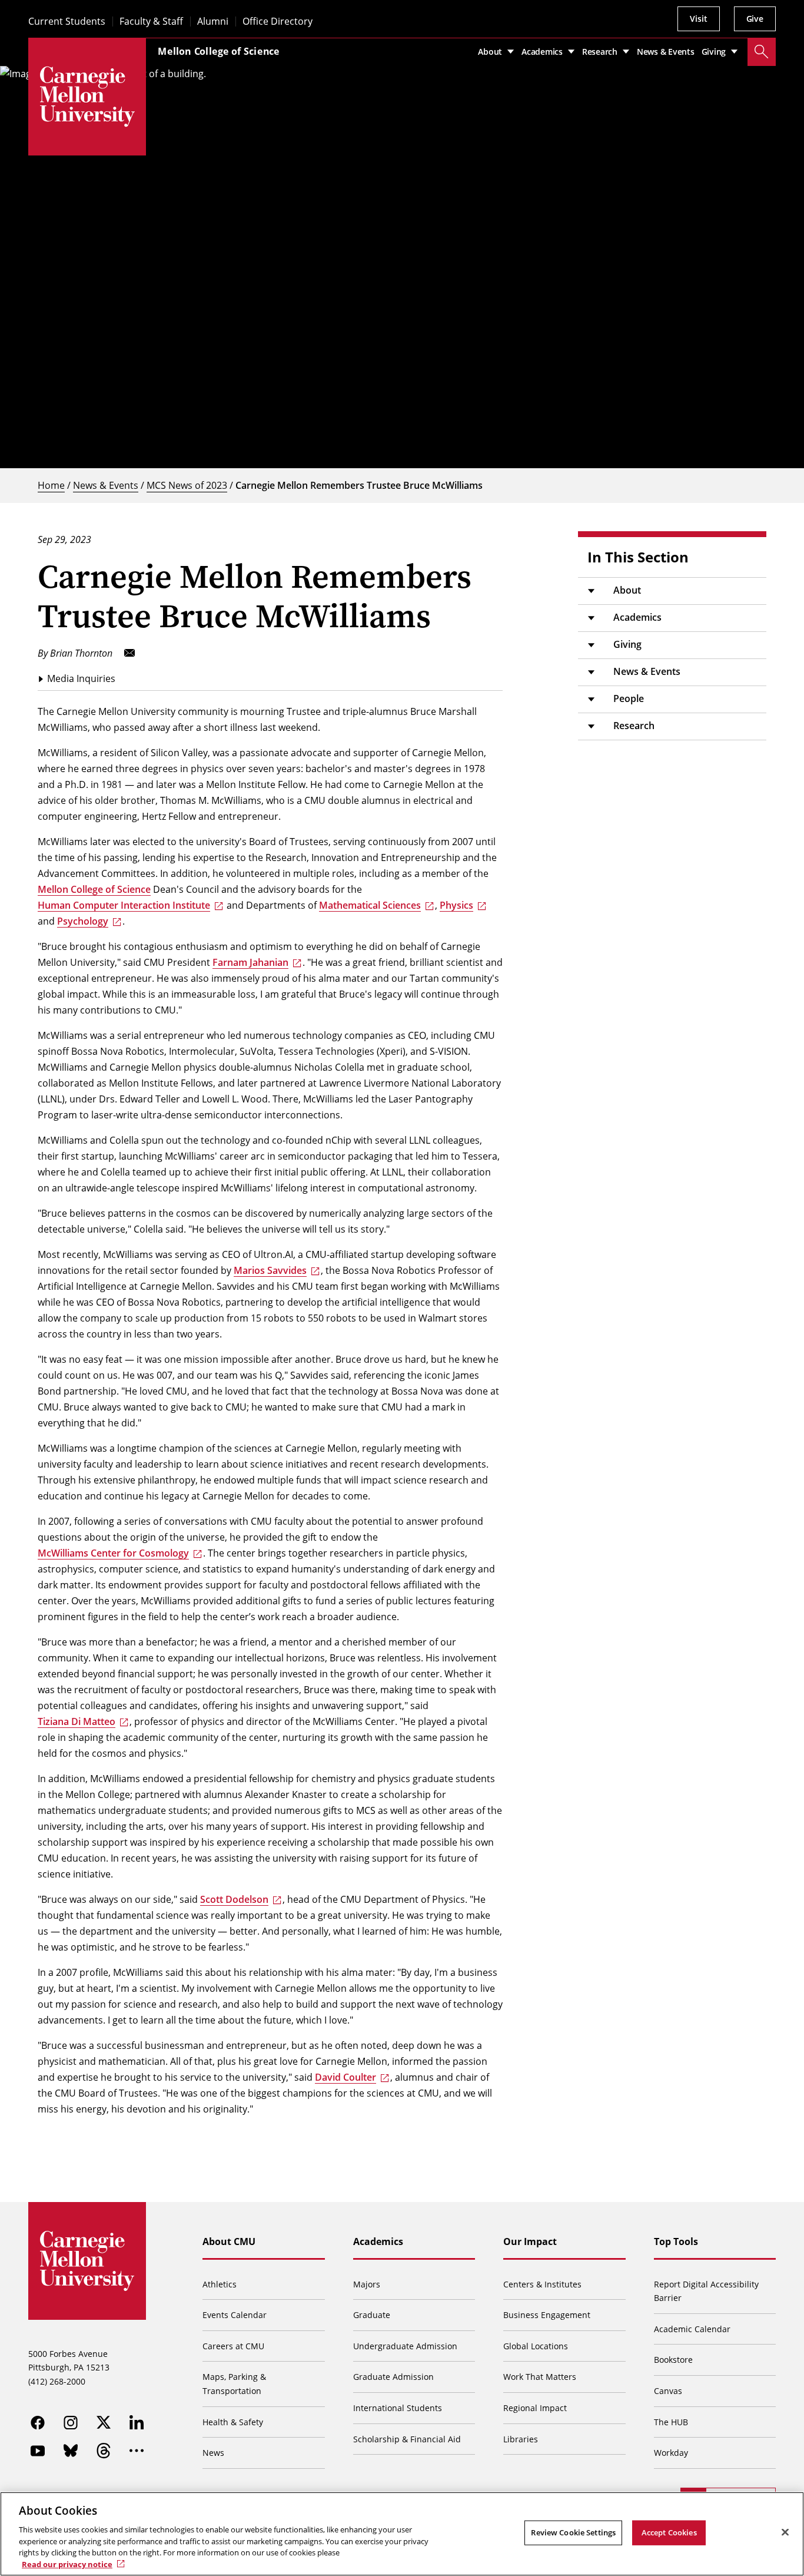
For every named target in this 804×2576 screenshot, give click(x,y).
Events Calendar (235, 2315)
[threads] (104, 2451)
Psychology (83, 921)
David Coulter (345, 2077)
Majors (367, 2284)
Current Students (67, 21)
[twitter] (104, 2422)
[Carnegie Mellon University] (87, 97)
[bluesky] (71, 2451)
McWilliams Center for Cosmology (113, 1553)
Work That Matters (540, 2377)
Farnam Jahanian (250, 962)
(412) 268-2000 (57, 2381)
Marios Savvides (270, 1270)
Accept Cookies (669, 2532)
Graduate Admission (393, 2377)
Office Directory (278, 21)
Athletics (220, 2284)
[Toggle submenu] (591, 591)
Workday (671, 2453)
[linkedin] (137, 2422)
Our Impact (530, 2241)
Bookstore (673, 2360)
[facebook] (38, 2422)
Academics (637, 617)
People (629, 698)
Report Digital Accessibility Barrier (706, 2291)
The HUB (671, 2422)
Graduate (372, 2315)
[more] (137, 2451)
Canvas (668, 2391)
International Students (398, 2408)
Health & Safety (233, 2422)
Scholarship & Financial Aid (407, 2439)
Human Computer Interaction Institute (124, 905)
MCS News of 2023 (187, 485)
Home (51, 485)
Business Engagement (547, 2315)
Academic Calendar (692, 2329)
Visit (698, 19)
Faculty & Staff (151, 21)
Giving (627, 644)
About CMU (229, 2241)
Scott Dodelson (234, 1899)
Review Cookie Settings (573, 2532)
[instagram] (71, 2422)
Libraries (521, 2439)
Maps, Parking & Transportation (234, 2384)
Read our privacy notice (67, 2564)
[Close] (785, 2532)
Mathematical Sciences (370, 905)
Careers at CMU (233, 2346)
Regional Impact (535, 2408)
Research (634, 726)
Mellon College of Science (219, 51)
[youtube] (38, 2451)
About (627, 590)
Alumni (213, 21)
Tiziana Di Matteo (77, 1721)
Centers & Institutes (542, 2284)
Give (755, 19)
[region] (402, 2534)
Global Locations (536, 2346)
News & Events (106, 485)
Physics (456, 905)
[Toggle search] (762, 52)
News (213, 2453)
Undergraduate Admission (405, 2346)
